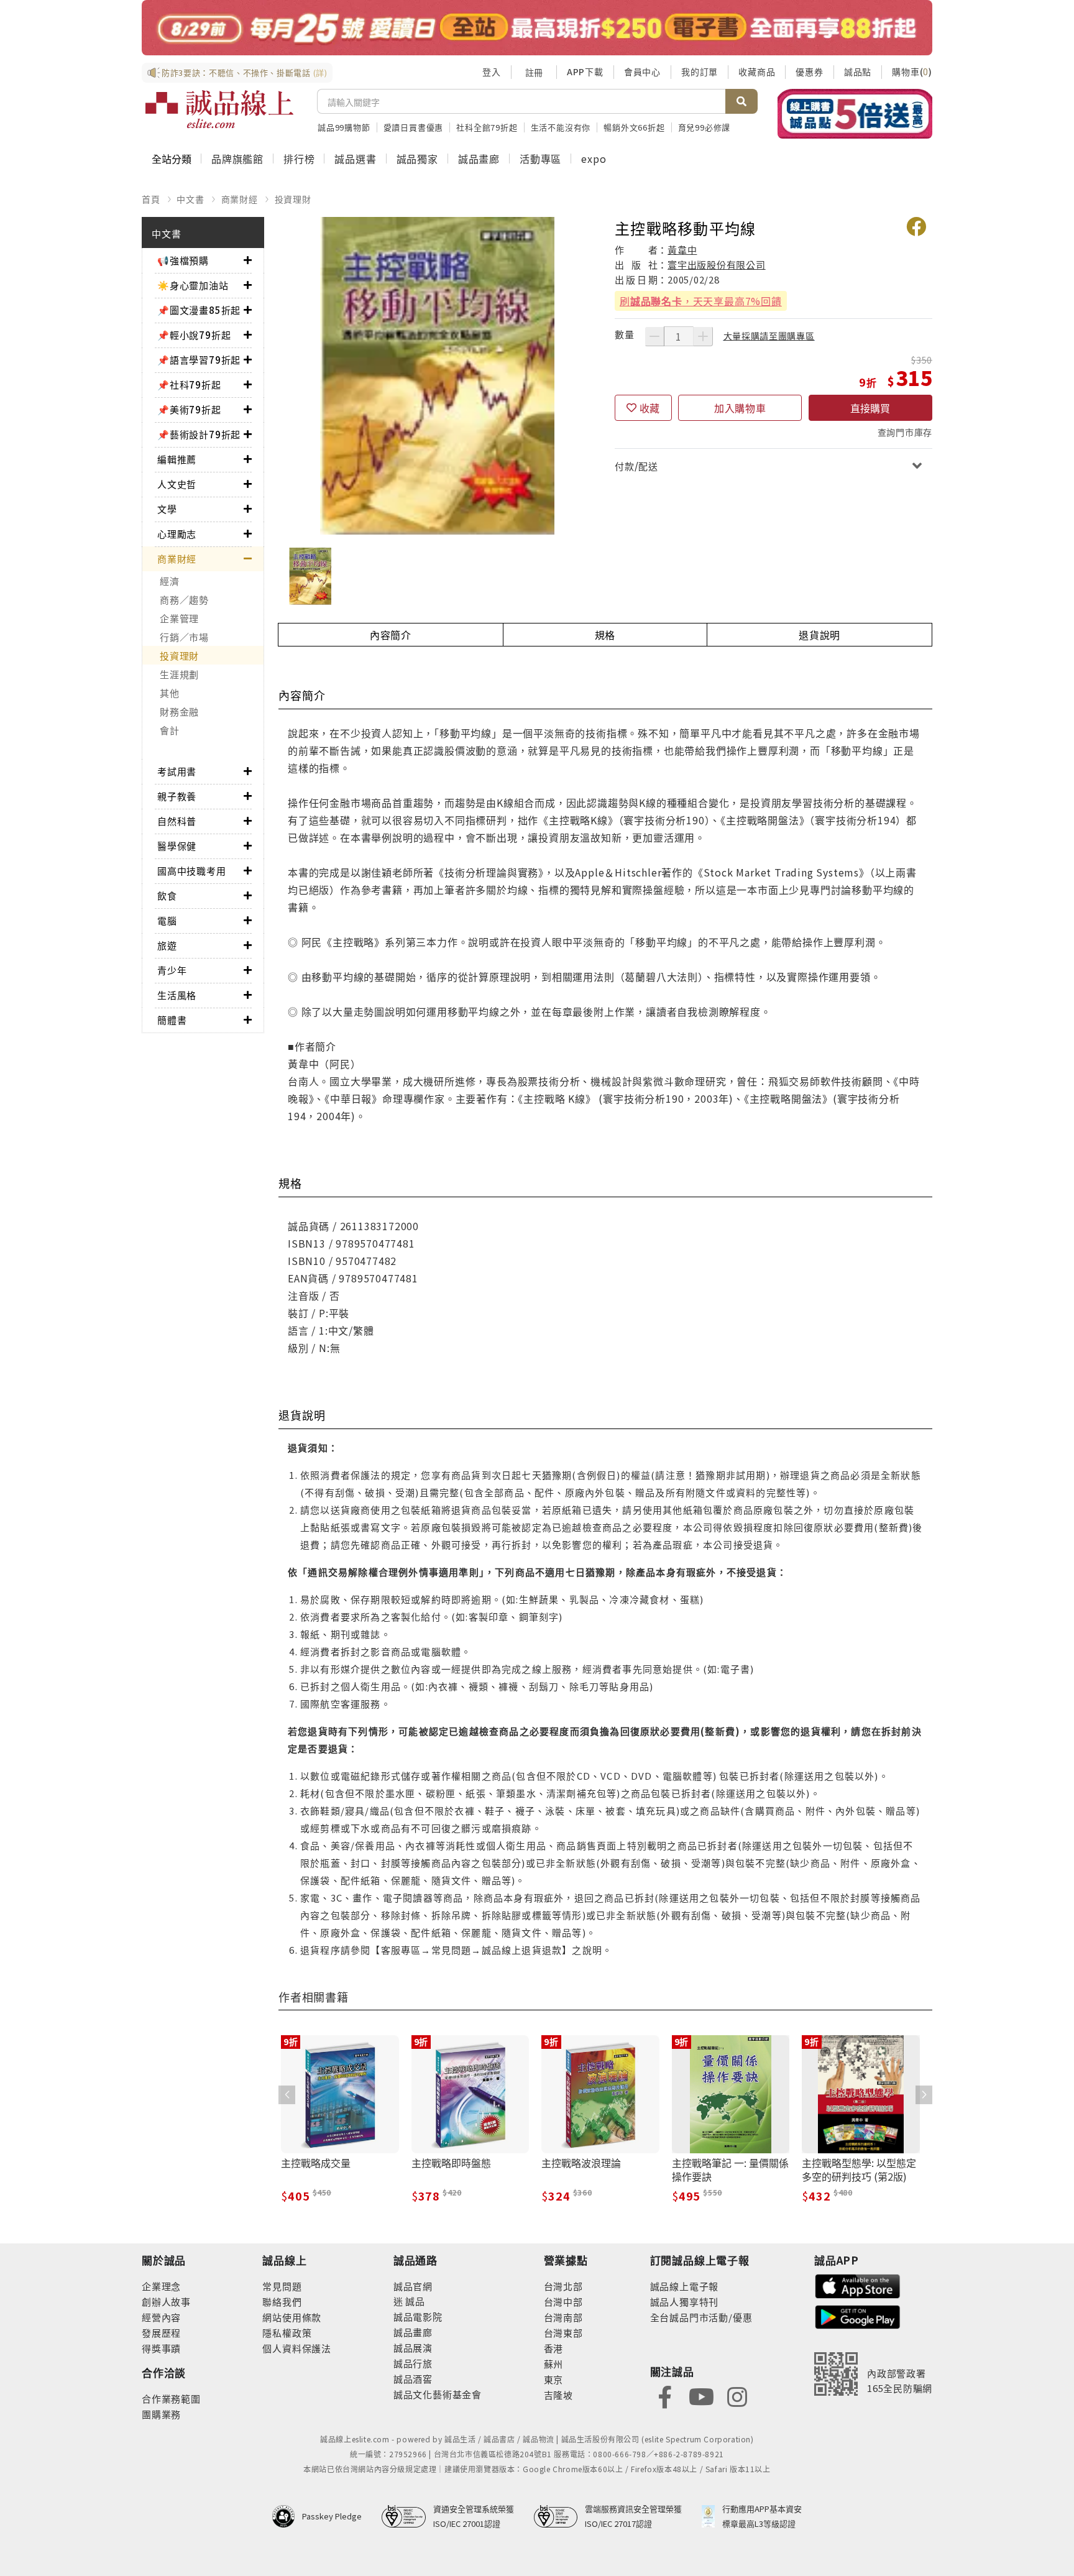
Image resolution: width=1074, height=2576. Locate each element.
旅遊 (167, 945)
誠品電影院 (418, 2316)
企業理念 (161, 2286)
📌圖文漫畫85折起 (199, 310)
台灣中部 (563, 2302)
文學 (167, 509)
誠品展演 (413, 2348)
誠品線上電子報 (685, 2286)
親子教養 (177, 796)
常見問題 (282, 2286)
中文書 (190, 199)
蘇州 (554, 2364)
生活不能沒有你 (561, 127)
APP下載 (585, 71)
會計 (170, 730)
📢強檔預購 (183, 260)
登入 (492, 71)
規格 (605, 635)
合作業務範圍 (171, 2399)
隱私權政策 (287, 2333)
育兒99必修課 (705, 127)
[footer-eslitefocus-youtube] (701, 2395)
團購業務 (161, 2414)
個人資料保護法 (297, 2348)
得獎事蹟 (161, 2348)
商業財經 (240, 199)
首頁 (151, 199)
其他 (170, 693)
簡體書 (172, 1020)
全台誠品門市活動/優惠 (701, 2317)
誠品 (414, 2301)
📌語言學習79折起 (199, 360)
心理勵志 (177, 534)
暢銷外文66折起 (634, 127)
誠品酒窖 (413, 2379)
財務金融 (179, 711)
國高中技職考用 (192, 871)
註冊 (534, 72)
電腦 (167, 920)
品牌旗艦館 (237, 159)
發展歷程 (161, 2333)
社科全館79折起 (487, 127)
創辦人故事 (166, 2302)
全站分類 (172, 159)
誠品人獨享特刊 (685, 2302)
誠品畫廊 (479, 159)
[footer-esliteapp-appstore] (858, 2285)
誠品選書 (355, 159)
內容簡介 (391, 635)
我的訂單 (700, 71)
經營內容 (161, 2317)
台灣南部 (563, 2317)
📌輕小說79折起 (194, 335)
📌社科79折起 (189, 384)
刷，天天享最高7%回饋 (701, 301)
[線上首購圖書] (855, 114)
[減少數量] (654, 336)
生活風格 (177, 995)
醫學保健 (177, 846)
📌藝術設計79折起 (199, 434)
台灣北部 (563, 2286)
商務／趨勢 (184, 600)
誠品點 (858, 71)
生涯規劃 (179, 674)
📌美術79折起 (189, 409)
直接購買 (870, 408)
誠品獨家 (417, 159)
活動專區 (540, 159)
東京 (554, 2379)
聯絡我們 (282, 2302)
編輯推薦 (177, 459)
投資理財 (293, 199)
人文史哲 (177, 484)
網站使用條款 (292, 2317)
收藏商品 (757, 71)
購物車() (912, 71)
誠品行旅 (413, 2363)
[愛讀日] (537, 28)
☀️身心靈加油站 (193, 285)
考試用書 (177, 771)
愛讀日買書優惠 (414, 127)
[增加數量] (703, 336)
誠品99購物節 (344, 127)
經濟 (170, 581)
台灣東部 (563, 2333)
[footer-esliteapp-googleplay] (858, 2316)
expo (594, 159)
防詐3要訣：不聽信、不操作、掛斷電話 (245, 72)
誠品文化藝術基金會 (438, 2394)
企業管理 (179, 618)
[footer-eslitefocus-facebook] (665, 2395)
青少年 (172, 970)
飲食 (167, 895)
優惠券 (809, 71)
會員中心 (642, 71)
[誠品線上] (219, 109)
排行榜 (299, 159)
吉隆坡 (558, 2395)
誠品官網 (413, 2286)
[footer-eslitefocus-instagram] (737, 2395)
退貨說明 (819, 635)
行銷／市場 (184, 637)
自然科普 (177, 821)
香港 (554, 2348)
